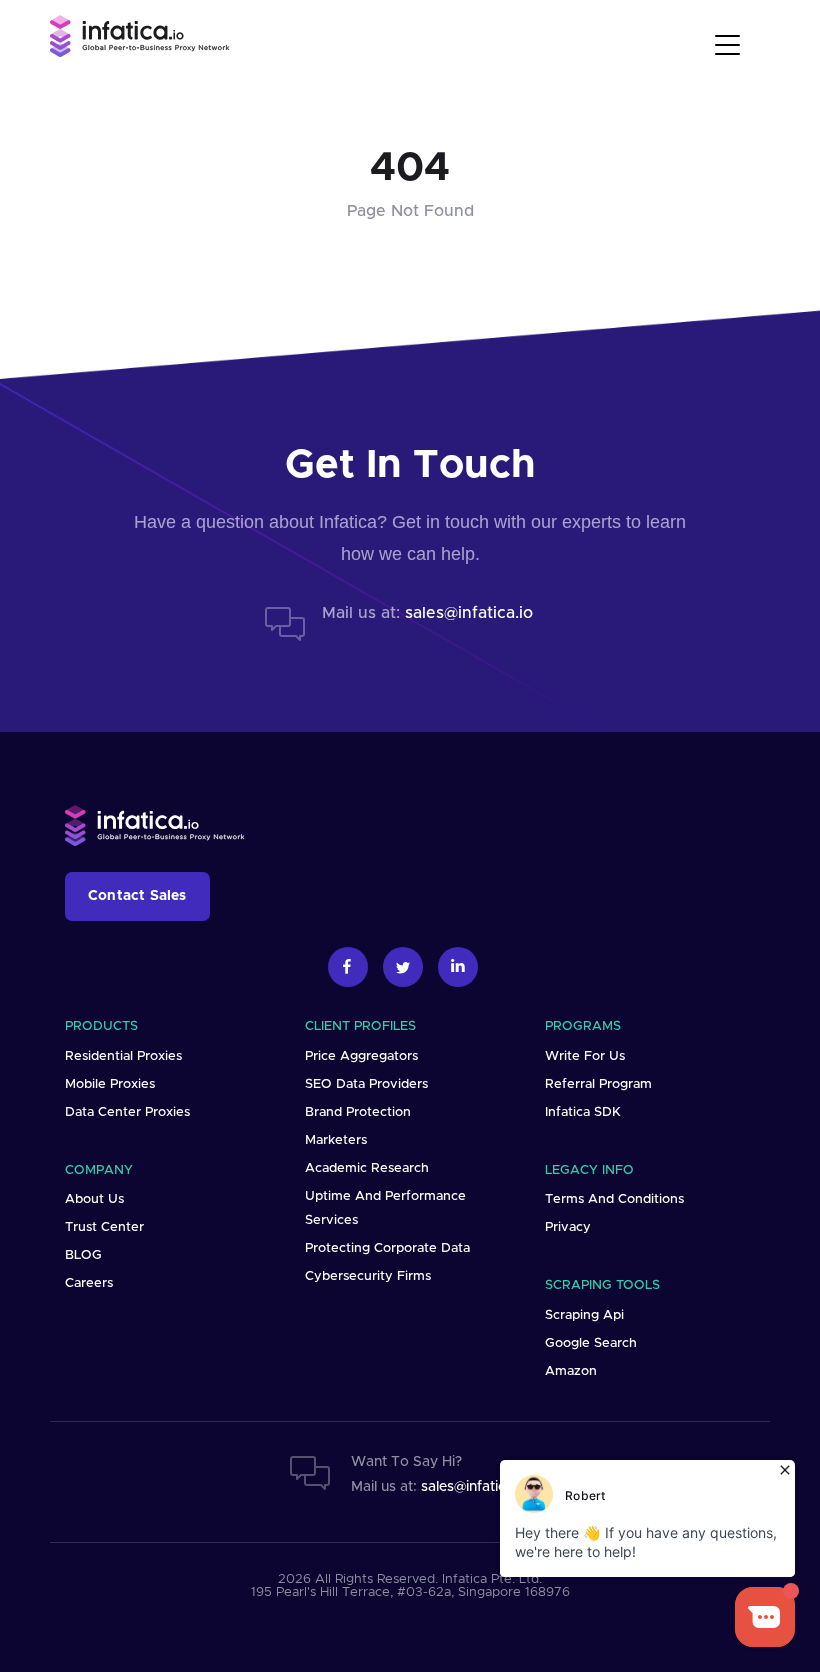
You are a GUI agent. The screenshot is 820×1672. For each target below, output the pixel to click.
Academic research (367, 1168)
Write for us (585, 1056)
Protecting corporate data (387, 1248)
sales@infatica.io (469, 613)
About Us (94, 1199)
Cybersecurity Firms (368, 1276)
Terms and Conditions (614, 1199)
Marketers (336, 1140)
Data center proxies (127, 1112)
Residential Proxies (123, 1056)
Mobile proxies (110, 1084)
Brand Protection (358, 1112)
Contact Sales (137, 896)
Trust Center (104, 1227)
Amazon (571, 1371)
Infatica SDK (583, 1112)
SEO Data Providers (366, 1084)
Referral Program (598, 1084)
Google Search (591, 1343)
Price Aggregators (361, 1056)
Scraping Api (584, 1315)
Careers (89, 1283)
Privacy (568, 1227)
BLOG (83, 1255)
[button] (731, 42)
